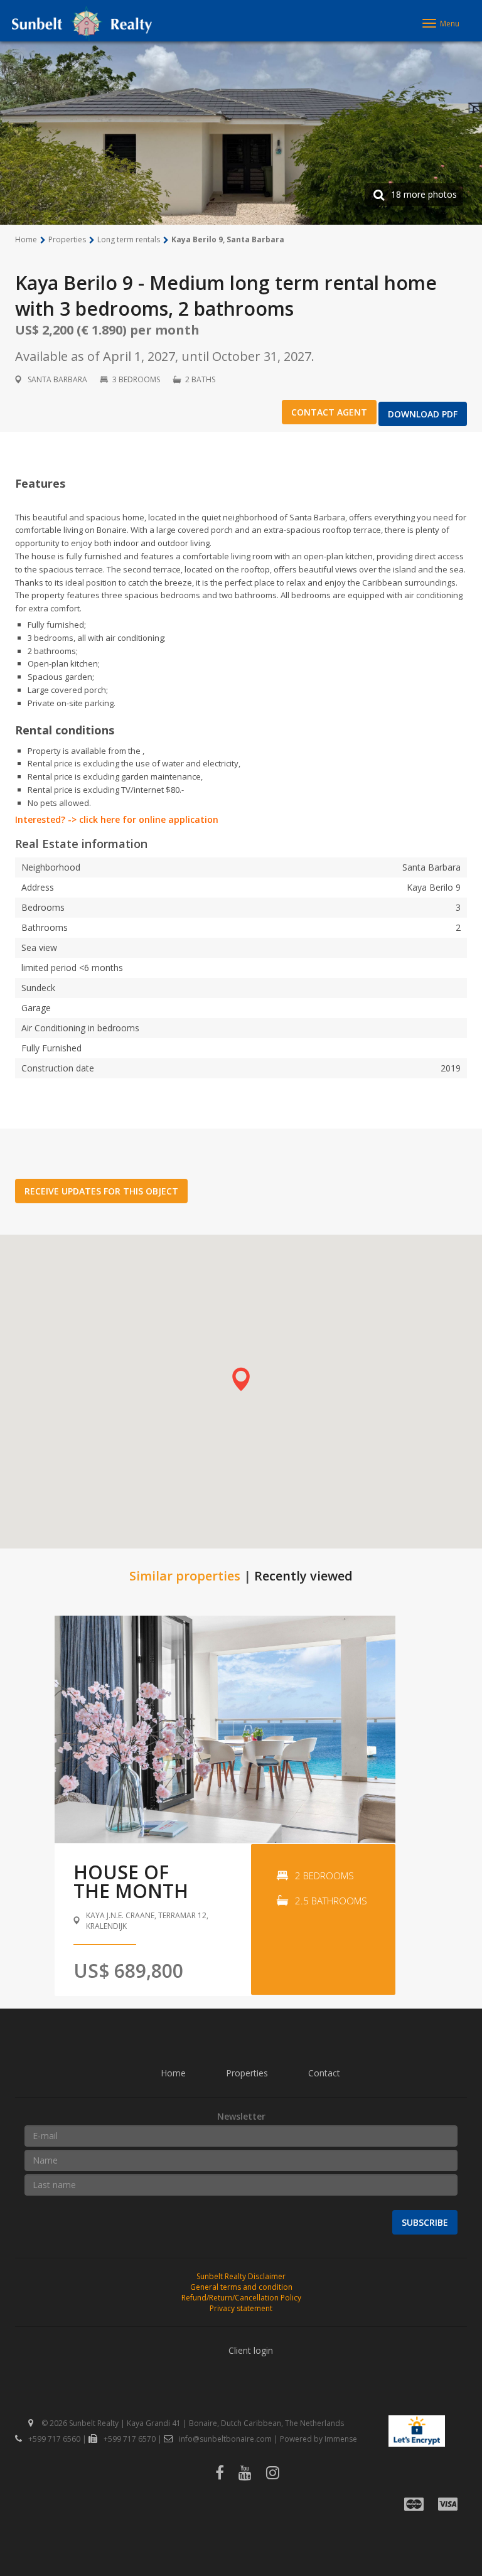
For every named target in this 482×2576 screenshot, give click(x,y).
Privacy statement (241, 2308)
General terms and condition (241, 2287)
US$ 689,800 (128, 1971)
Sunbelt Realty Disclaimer (241, 2276)
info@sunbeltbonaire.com (225, 2439)
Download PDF (423, 414)
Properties (247, 2073)
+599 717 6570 (130, 2439)
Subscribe (425, 2222)
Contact (324, 2073)
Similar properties (185, 1576)
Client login (251, 2350)
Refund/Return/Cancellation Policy (241, 2298)
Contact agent (329, 412)
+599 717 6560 (54, 2439)
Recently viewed (303, 1576)
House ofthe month (131, 1881)
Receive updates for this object (101, 1191)
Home (173, 2073)
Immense (341, 2439)
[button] (241, 1379)
